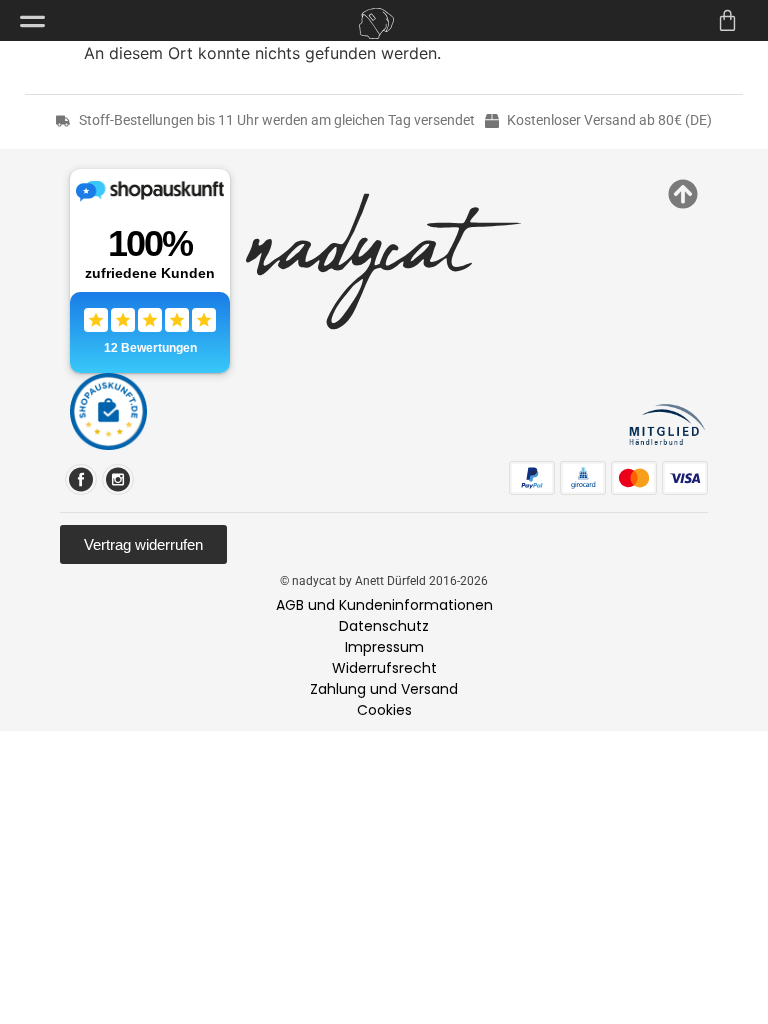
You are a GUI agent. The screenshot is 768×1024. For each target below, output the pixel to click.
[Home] (376, 23)
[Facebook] (81, 479)
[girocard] (583, 478)
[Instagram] (118, 479)
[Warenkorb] (727, 20)
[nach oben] (683, 194)
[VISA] (685, 478)
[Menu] (32, 21)
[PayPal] (532, 478)
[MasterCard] (634, 478)
